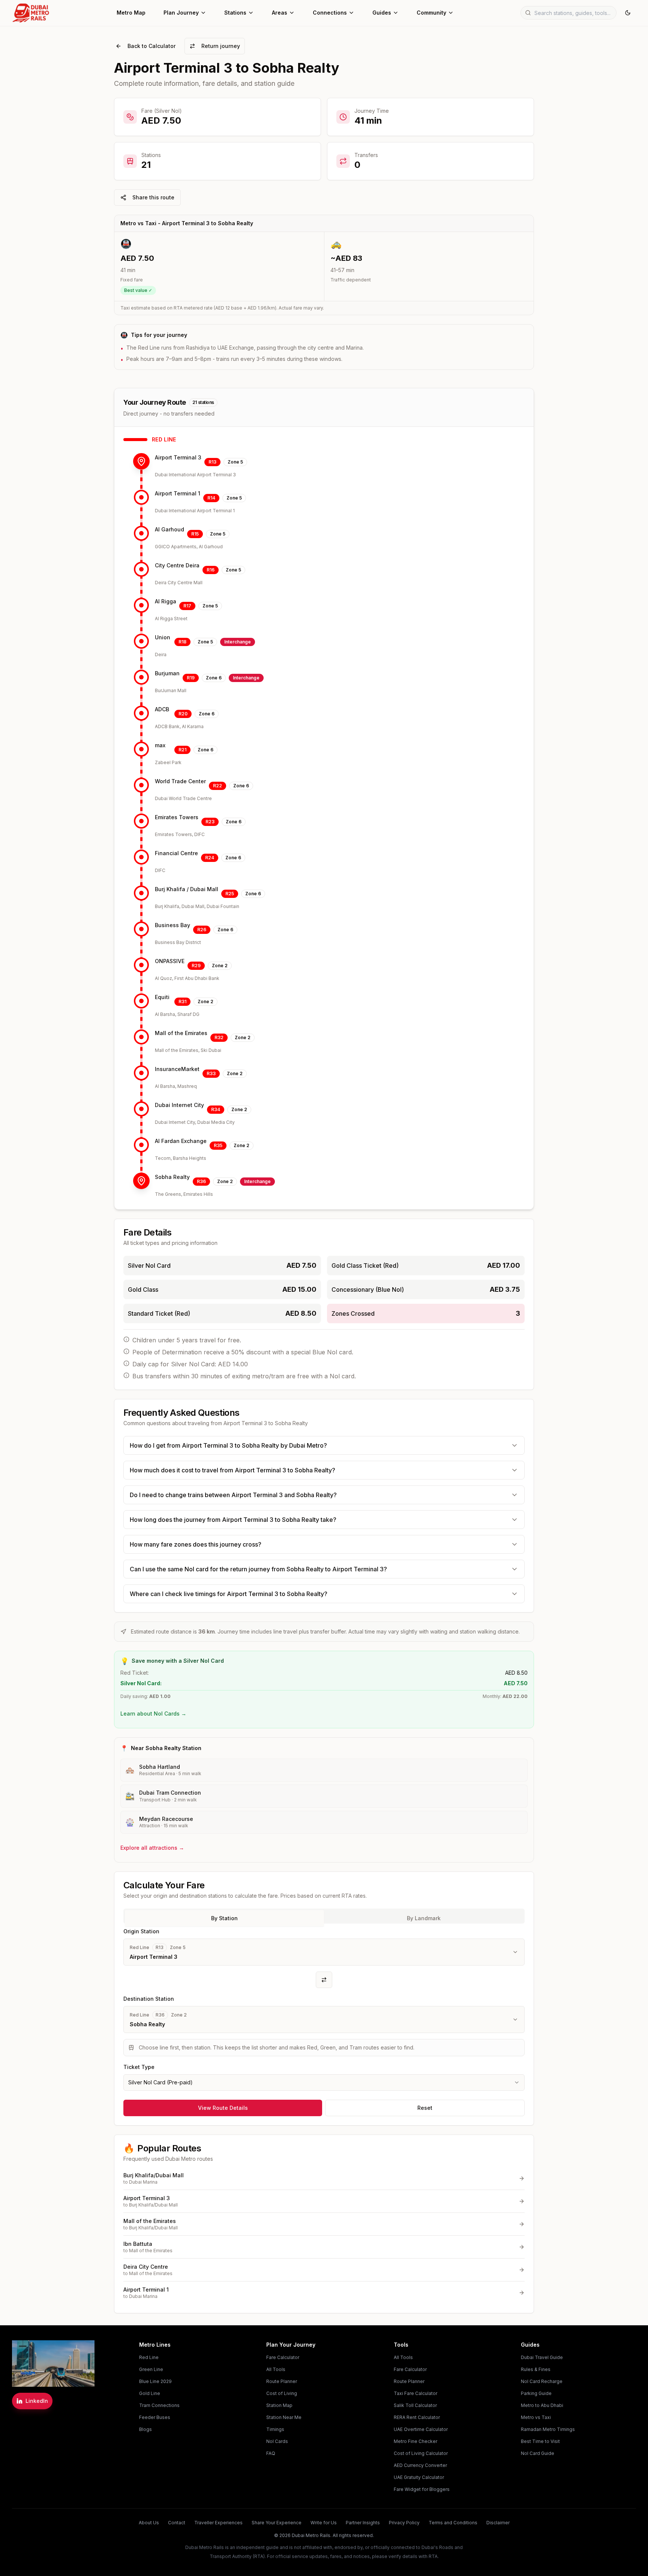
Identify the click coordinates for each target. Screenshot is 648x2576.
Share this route (153, 197)
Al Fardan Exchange (181, 1141)
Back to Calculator (151, 46)
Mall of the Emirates (181, 1033)
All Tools (276, 2369)
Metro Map (131, 13)
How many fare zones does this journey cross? (196, 1544)
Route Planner (282, 2381)
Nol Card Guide (538, 2453)
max (160, 745)
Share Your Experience (277, 2523)
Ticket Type (139, 2067)
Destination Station (149, 1999)
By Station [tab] (224, 1918)
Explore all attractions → (152, 1848)
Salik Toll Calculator (415, 2405)
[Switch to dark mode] (628, 13)
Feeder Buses (155, 2417)
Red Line (149, 2357)
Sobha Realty (172, 1177)
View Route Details (223, 2108)
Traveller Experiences (218, 2523)
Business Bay (172, 925)
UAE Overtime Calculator (421, 2429)
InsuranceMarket (177, 1069)
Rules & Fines (536, 2369)
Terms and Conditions (453, 2523)
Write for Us (324, 2523)
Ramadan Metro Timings (548, 2429)
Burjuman (167, 673)
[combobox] (324, 2082)
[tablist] (324, 1916)
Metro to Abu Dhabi (542, 2405)
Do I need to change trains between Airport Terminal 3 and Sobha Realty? (233, 1495)
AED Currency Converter (420, 2465)
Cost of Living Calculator (421, 2453)
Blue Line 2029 (155, 2381)
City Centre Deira (177, 565)
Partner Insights (363, 2523)
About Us (149, 2523)
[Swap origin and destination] (324, 1980)
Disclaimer (498, 2523)
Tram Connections (159, 2405)
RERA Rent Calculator (417, 2417)
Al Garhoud (169, 529)
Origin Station (141, 1931)
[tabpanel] (324, 2009)
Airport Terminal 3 (178, 457)
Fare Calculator (283, 2357)
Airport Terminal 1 (178, 493)
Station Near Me (284, 2417)
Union (163, 637)
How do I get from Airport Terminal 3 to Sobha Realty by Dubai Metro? (228, 1445)
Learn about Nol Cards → (153, 1714)
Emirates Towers (177, 817)
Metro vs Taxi (536, 2417)
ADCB (162, 709)
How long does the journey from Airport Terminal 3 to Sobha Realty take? (233, 1520)
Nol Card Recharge (542, 2381)
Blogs (145, 2429)
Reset (425, 2108)
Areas (280, 13)
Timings (275, 2429)
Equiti (162, 997)
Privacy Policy (404, 2523)
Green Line (151, 2369)
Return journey (221, 46)
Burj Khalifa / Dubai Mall (187, 889)
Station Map (279, 2405)
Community (431, 13)
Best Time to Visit (540, 2441)
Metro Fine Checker (415, 2441)
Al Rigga (166, 601)
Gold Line (150, 2393)
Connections (330, 13)
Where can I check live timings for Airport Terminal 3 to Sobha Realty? (229, 1594)
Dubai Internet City (179, 1105)
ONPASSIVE (170, 961)
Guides (382, 13)
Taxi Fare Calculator (415, 2393)
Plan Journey (181, 13)
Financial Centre (176, 853)
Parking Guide (536, 2393)
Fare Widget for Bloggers (422, 2489)
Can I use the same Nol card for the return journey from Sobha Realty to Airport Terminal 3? (258, 1569)
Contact (177, 2523)
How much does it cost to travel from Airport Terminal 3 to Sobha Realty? (232, 1470)
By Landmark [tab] (424, 1918)
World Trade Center (180, 781)
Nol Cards (277, 2441)
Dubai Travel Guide (542, 2357)
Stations (235, 13)
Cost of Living (282, 2393)
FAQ (271, 2453)
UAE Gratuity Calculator (419, 2477)
